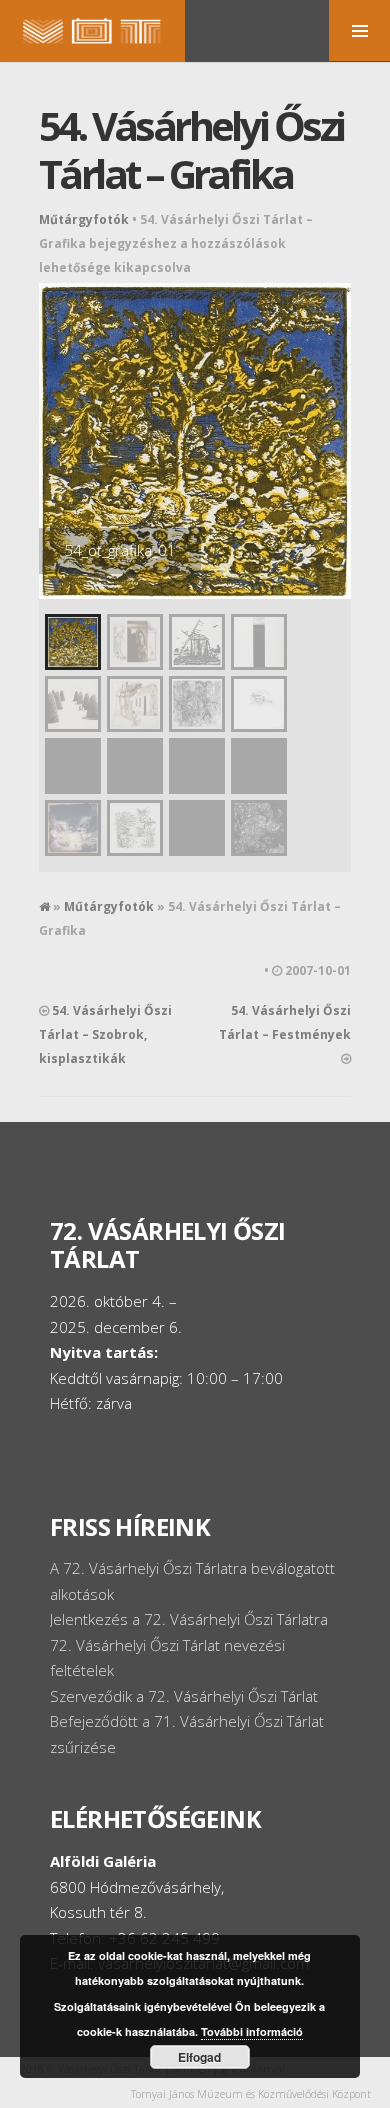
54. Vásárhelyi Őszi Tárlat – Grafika (191, 149)
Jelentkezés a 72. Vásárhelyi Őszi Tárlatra (189, 1619)
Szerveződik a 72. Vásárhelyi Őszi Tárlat (184, 1696)
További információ (252, 2031)
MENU (359, 30)
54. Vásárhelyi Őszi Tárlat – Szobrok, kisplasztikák (105, 1034)
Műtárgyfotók (84, 219)
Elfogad (199, 2057)
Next (331, 431)
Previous (59, 431)
